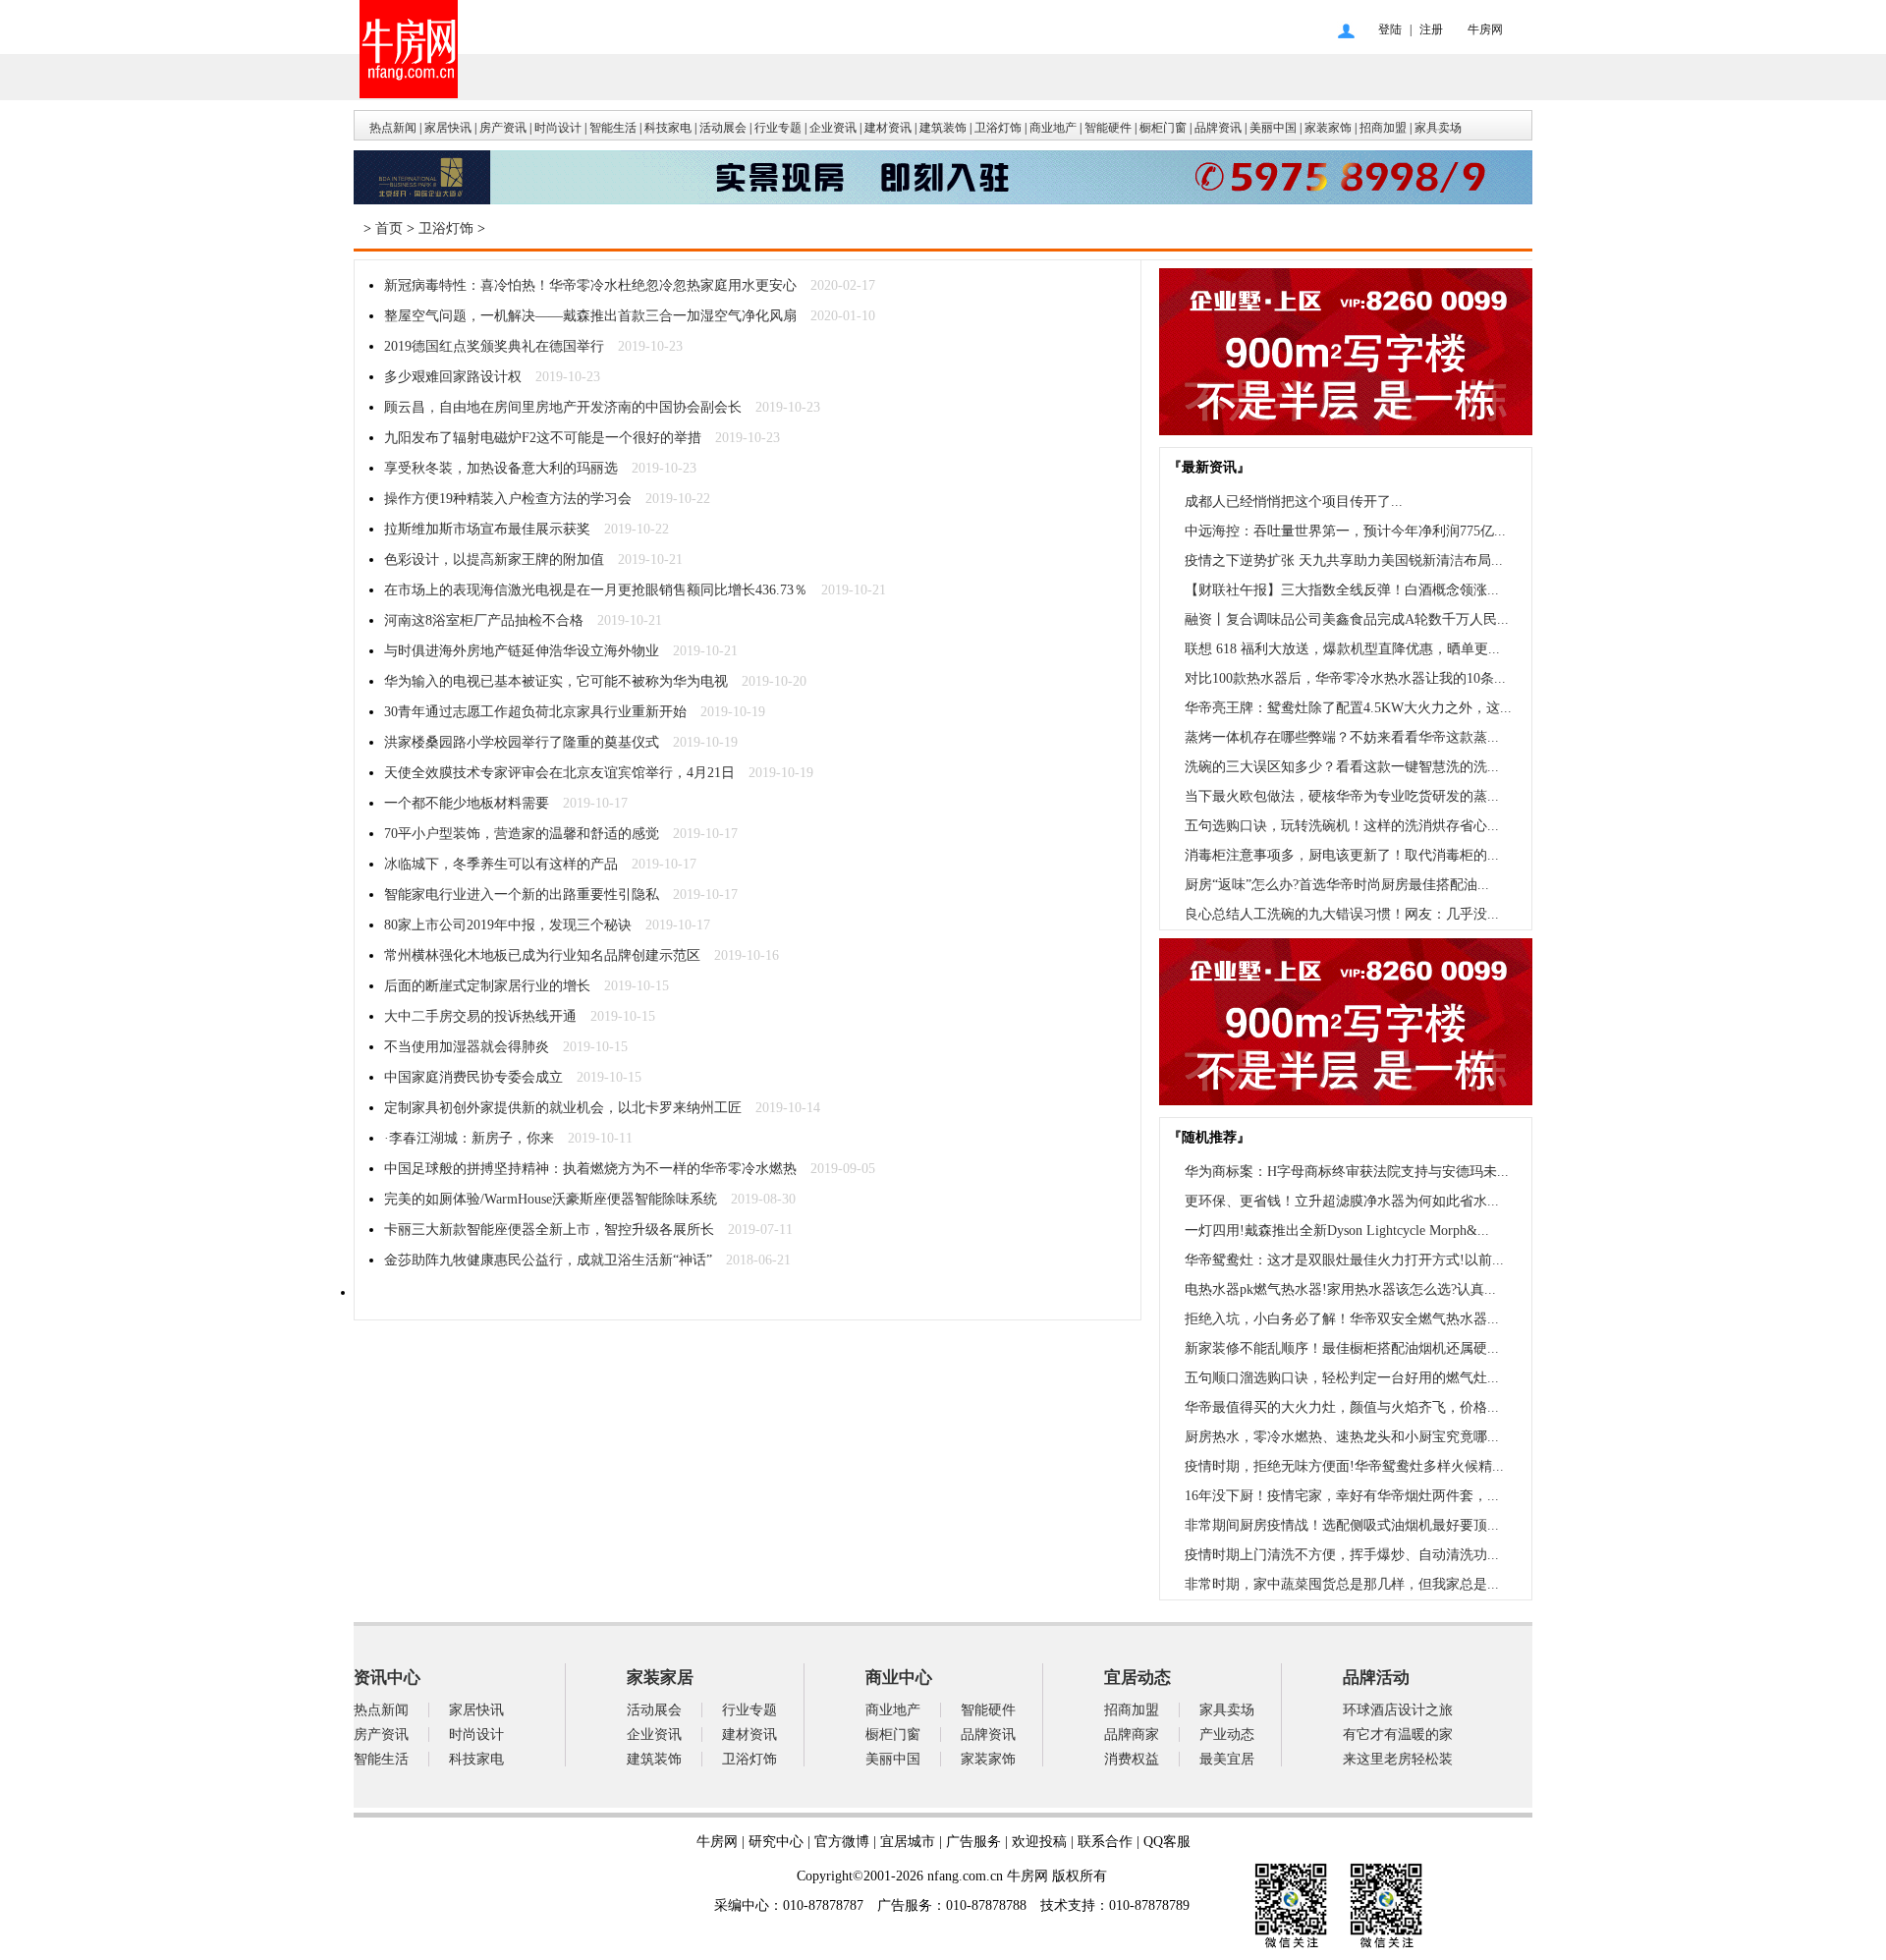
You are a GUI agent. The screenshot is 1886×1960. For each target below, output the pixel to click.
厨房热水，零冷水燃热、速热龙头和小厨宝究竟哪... (1342, 1437)
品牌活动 (1376, 1678)
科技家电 (668, 128)
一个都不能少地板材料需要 (467, 803)
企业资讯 (833, 128)
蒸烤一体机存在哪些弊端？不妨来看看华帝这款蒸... (1342, 737)
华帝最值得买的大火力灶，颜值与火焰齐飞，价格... (1342, 1407)
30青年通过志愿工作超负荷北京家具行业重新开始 (535, 712)
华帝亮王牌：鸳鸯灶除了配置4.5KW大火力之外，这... (1348, 708)
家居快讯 (448, 128)
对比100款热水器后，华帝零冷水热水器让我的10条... (1345, 678)
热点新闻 (393, 128)
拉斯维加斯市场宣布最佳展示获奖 (487, 529)
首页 (389, 228)
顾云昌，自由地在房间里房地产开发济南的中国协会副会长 (563, 407)
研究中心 (776, 1842)
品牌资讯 (1218, 128)
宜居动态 (1137, 1678)
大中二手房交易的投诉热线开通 (480, 1016)
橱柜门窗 (1163, 128)
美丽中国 (1273, 128)
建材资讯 (888, 128)
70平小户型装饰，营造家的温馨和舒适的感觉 (522, 834)
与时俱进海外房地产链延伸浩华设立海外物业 (522, 651)
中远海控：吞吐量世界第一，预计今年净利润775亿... (1345, 531)
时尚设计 (558, 128)
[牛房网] (943, 200)
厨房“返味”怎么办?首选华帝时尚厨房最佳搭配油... (1337, 885)
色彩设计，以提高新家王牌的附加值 (494, 560)
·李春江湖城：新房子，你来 (469, 1138)
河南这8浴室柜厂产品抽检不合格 (484, 620)
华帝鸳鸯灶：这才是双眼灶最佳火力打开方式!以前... (1344, 1260)
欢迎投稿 (1039, 1842)
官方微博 (842, 1842)
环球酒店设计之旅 (1398, 1710)
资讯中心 (387, 1678)
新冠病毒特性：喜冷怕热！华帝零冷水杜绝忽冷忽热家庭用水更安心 (590, 285)
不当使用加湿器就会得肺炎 (467, 1047)
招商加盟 (1383, 128)
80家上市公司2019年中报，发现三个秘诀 (508, 925)
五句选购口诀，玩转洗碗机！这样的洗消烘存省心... (1342, 826)
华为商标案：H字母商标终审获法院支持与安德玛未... (1347, 1172)
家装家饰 (1328, 128)
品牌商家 (1132, 1735)
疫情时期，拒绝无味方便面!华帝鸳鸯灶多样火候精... (1344, 1466)
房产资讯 (503, 128)
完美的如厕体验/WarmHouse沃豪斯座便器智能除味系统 (551, 1199)
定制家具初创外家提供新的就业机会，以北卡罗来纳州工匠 (563, 1108)
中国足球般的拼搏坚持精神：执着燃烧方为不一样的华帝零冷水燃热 (590, 1169)
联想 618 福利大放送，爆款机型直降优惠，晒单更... (1342, 649)
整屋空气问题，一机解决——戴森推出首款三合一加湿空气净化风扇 (590, 316)
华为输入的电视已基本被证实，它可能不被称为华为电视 (556, 681)
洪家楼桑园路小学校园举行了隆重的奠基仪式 (522, 742)
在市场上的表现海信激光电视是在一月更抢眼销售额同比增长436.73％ (596, 590)
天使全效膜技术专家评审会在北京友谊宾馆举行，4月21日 (559, 773)
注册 (1431, 29)
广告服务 (973, 1842)
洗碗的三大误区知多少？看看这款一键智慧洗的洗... (1342, 767)
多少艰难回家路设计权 (453, 377)
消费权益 (1132, 1759)
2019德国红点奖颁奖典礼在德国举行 (494, 346)
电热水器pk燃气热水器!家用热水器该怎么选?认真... (1340, 1289)
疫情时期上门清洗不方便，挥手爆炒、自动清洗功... (1342, 1555)
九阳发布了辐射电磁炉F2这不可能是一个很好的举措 (543, 438)
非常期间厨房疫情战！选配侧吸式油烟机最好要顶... (1342, 1525)
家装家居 (660, 1678)
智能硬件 (1108, 128)
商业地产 (1053, 128)
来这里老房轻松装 (1398, 1759)
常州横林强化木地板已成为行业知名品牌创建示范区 (542, 955)
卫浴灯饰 (998, 128)
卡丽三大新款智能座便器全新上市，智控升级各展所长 (549, 1230)
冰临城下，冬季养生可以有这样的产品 (501, 864)
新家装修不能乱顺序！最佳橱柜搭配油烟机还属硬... (1342, 1348)
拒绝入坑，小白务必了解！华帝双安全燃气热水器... (1342, 1319)
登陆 (1390, 29)
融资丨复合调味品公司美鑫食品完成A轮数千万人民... (1347, 619)
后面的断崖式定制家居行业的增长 (487, 986)
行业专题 (778, 128)
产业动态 (1227, 1735)
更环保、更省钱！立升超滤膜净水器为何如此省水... (1342, 1201)
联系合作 (1105, 1842)
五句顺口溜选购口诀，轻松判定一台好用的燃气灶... (1342, 1378)
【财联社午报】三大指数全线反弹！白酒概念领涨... (1342, 590)
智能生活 (613, 128)
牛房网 (1485, 29)
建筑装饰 (943, 128)
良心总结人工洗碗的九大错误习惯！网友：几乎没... (1342, 914)
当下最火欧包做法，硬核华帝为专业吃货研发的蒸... (1342, 796)
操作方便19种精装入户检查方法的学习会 (508, 499)
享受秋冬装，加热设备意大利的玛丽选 (501, 468)
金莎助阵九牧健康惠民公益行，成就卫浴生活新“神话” (548, 1260)
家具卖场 (1438, 128)
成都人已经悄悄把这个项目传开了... (1294, 502)
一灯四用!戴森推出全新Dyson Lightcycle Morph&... (1337, 1231)
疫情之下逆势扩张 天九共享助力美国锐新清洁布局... (1344, 560)
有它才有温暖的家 (1398, 1735)
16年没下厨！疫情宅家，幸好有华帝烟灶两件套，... (1342, 1496)
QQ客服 (1167, 1842)
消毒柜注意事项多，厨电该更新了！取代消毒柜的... (1342, 855)
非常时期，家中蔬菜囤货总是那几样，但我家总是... (1342, 1584)
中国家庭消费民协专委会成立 (473, 1077)
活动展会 (723, 128)
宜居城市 (908, 1842)
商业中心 (899, 1678)
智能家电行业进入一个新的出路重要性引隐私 (522, 895)
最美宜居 (1227, 1759)
